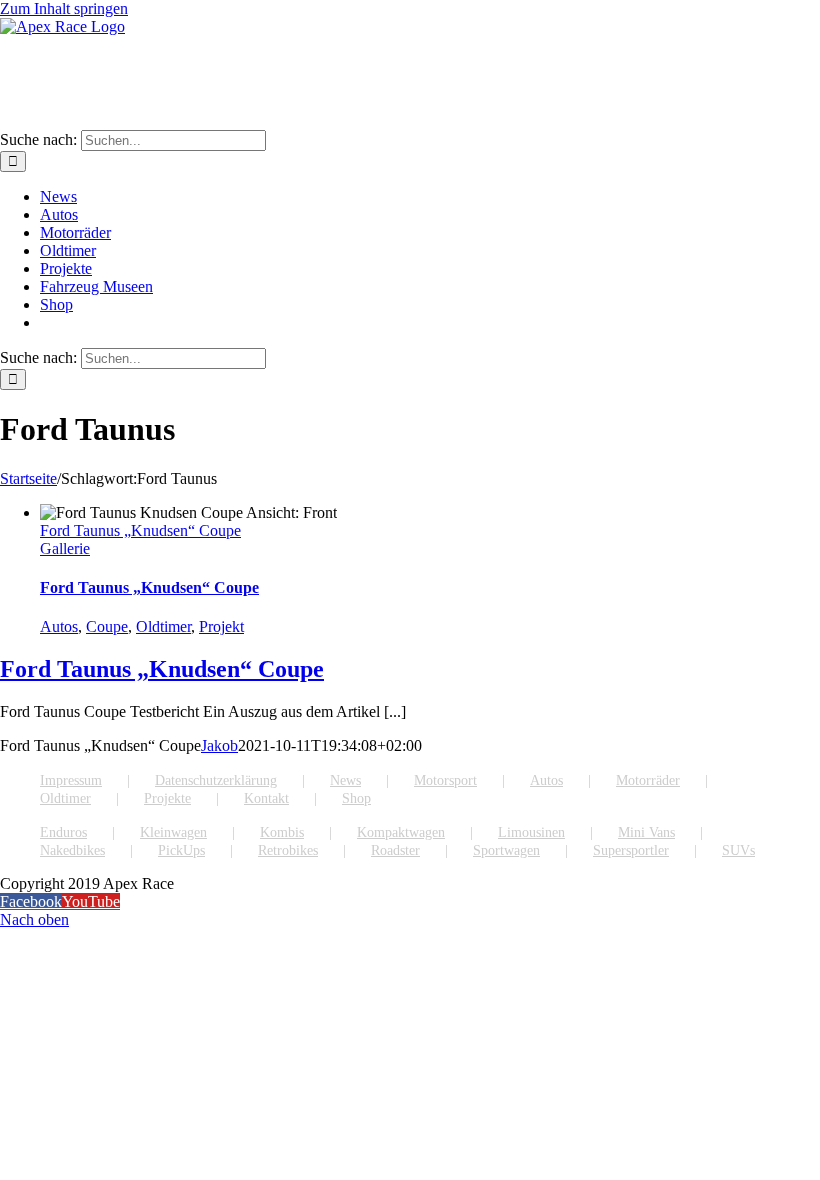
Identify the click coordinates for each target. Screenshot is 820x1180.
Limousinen (531, 832)
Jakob (219, 745)
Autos (59, 626)
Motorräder (648, 780)
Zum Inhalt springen (64, 8)
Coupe (107, 626)
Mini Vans (646, 832)
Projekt (221, 626)
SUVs (738, 850)
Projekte (167, 798)
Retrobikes (288, 850)
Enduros (63, 832)
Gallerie (65, 548)
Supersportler (631, 850)
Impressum (71, 780)
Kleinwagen (173, 832)
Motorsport (445, 780)
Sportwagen (506, 850)
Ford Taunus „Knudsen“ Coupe (140, 530)
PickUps (181, 850)
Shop (356, 798)
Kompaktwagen (401, 832)
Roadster (395, 850)
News (345, 780)
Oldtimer (163, 626)
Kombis (282, 832)
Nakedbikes (72, 850)
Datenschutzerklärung (216, 780)
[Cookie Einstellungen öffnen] (44, 1154)
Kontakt (266, 798)
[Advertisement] (364, 81)
